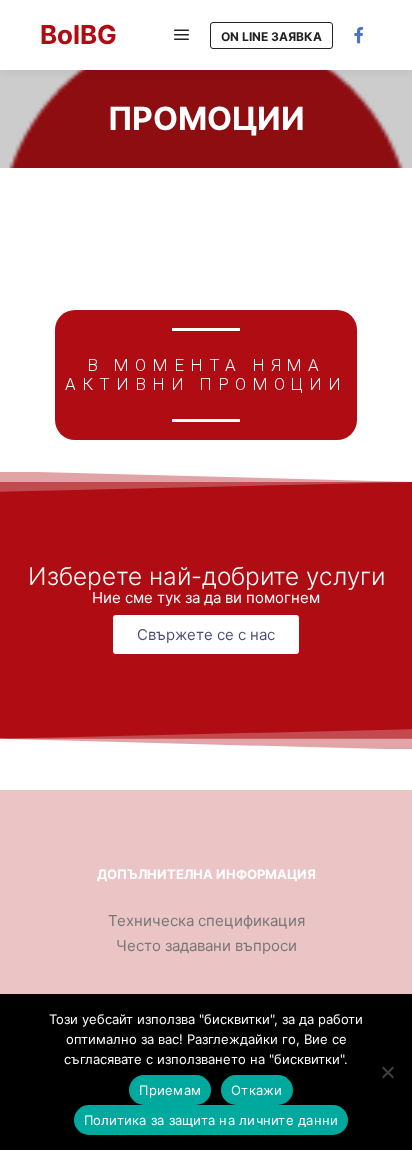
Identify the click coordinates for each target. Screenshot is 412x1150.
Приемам (170, 1090)
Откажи (257, 1090)
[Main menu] (182, 35)
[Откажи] (387, 1072)
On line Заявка (271, 36)
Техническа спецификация (206, 920)
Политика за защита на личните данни (211, 1120)
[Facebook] (359, 35)
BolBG (78, 34)
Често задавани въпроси (206, 945)
